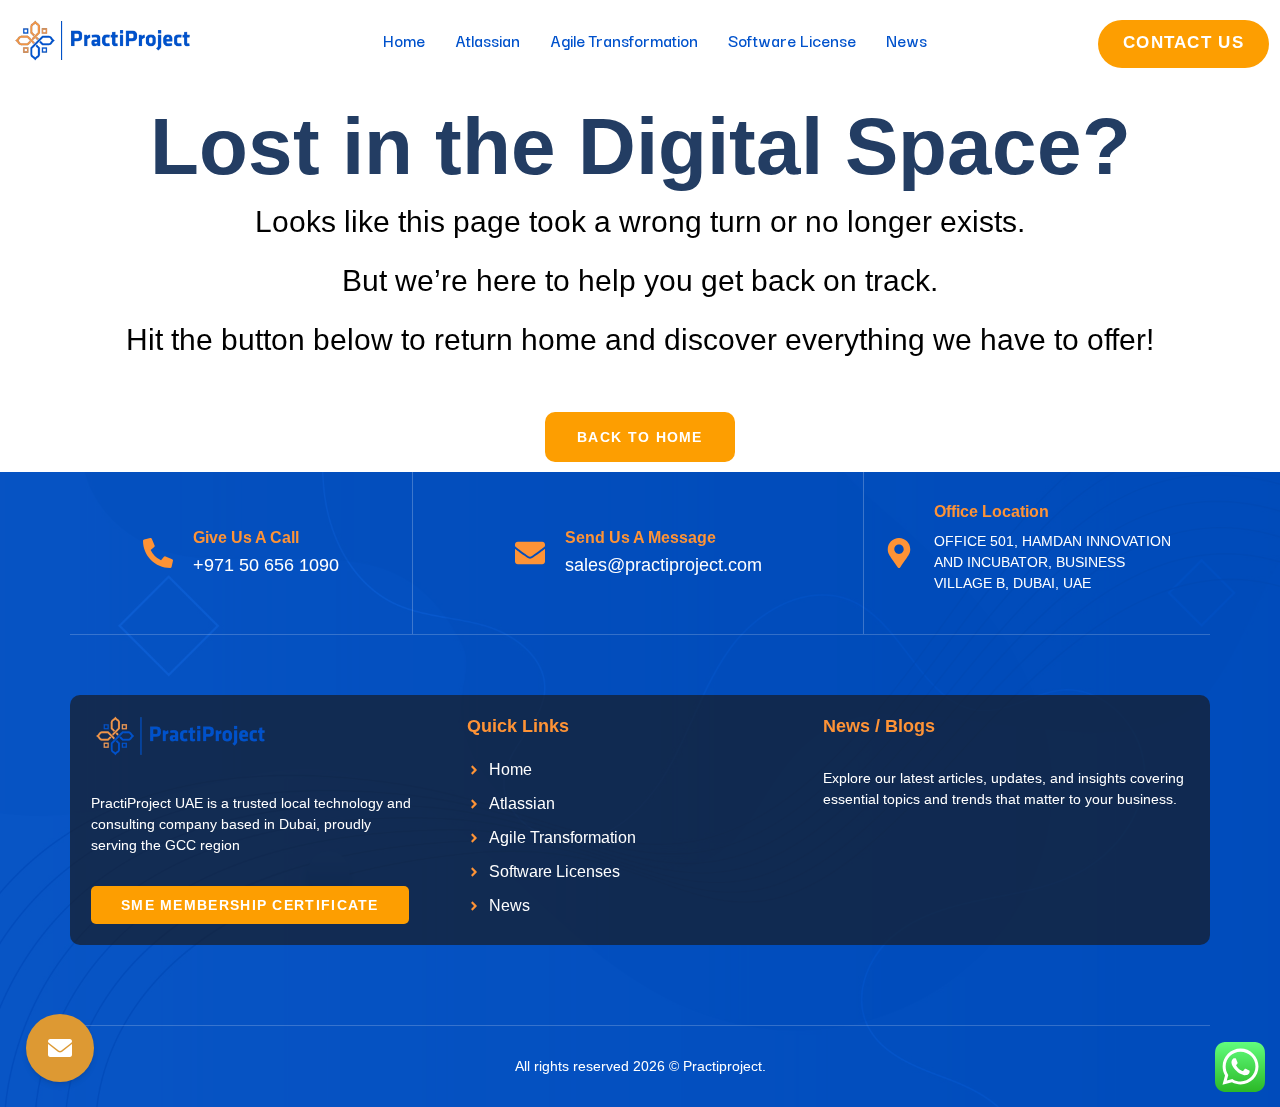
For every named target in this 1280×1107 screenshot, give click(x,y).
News (906, 40)
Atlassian (487, 40)
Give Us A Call (246, 537)
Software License (792, 40)
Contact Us (1183, 42)
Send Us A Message (640, 537)
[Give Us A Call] (158, 553)
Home (404, 40)
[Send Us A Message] (530, 553)
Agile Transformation (624, 40)
